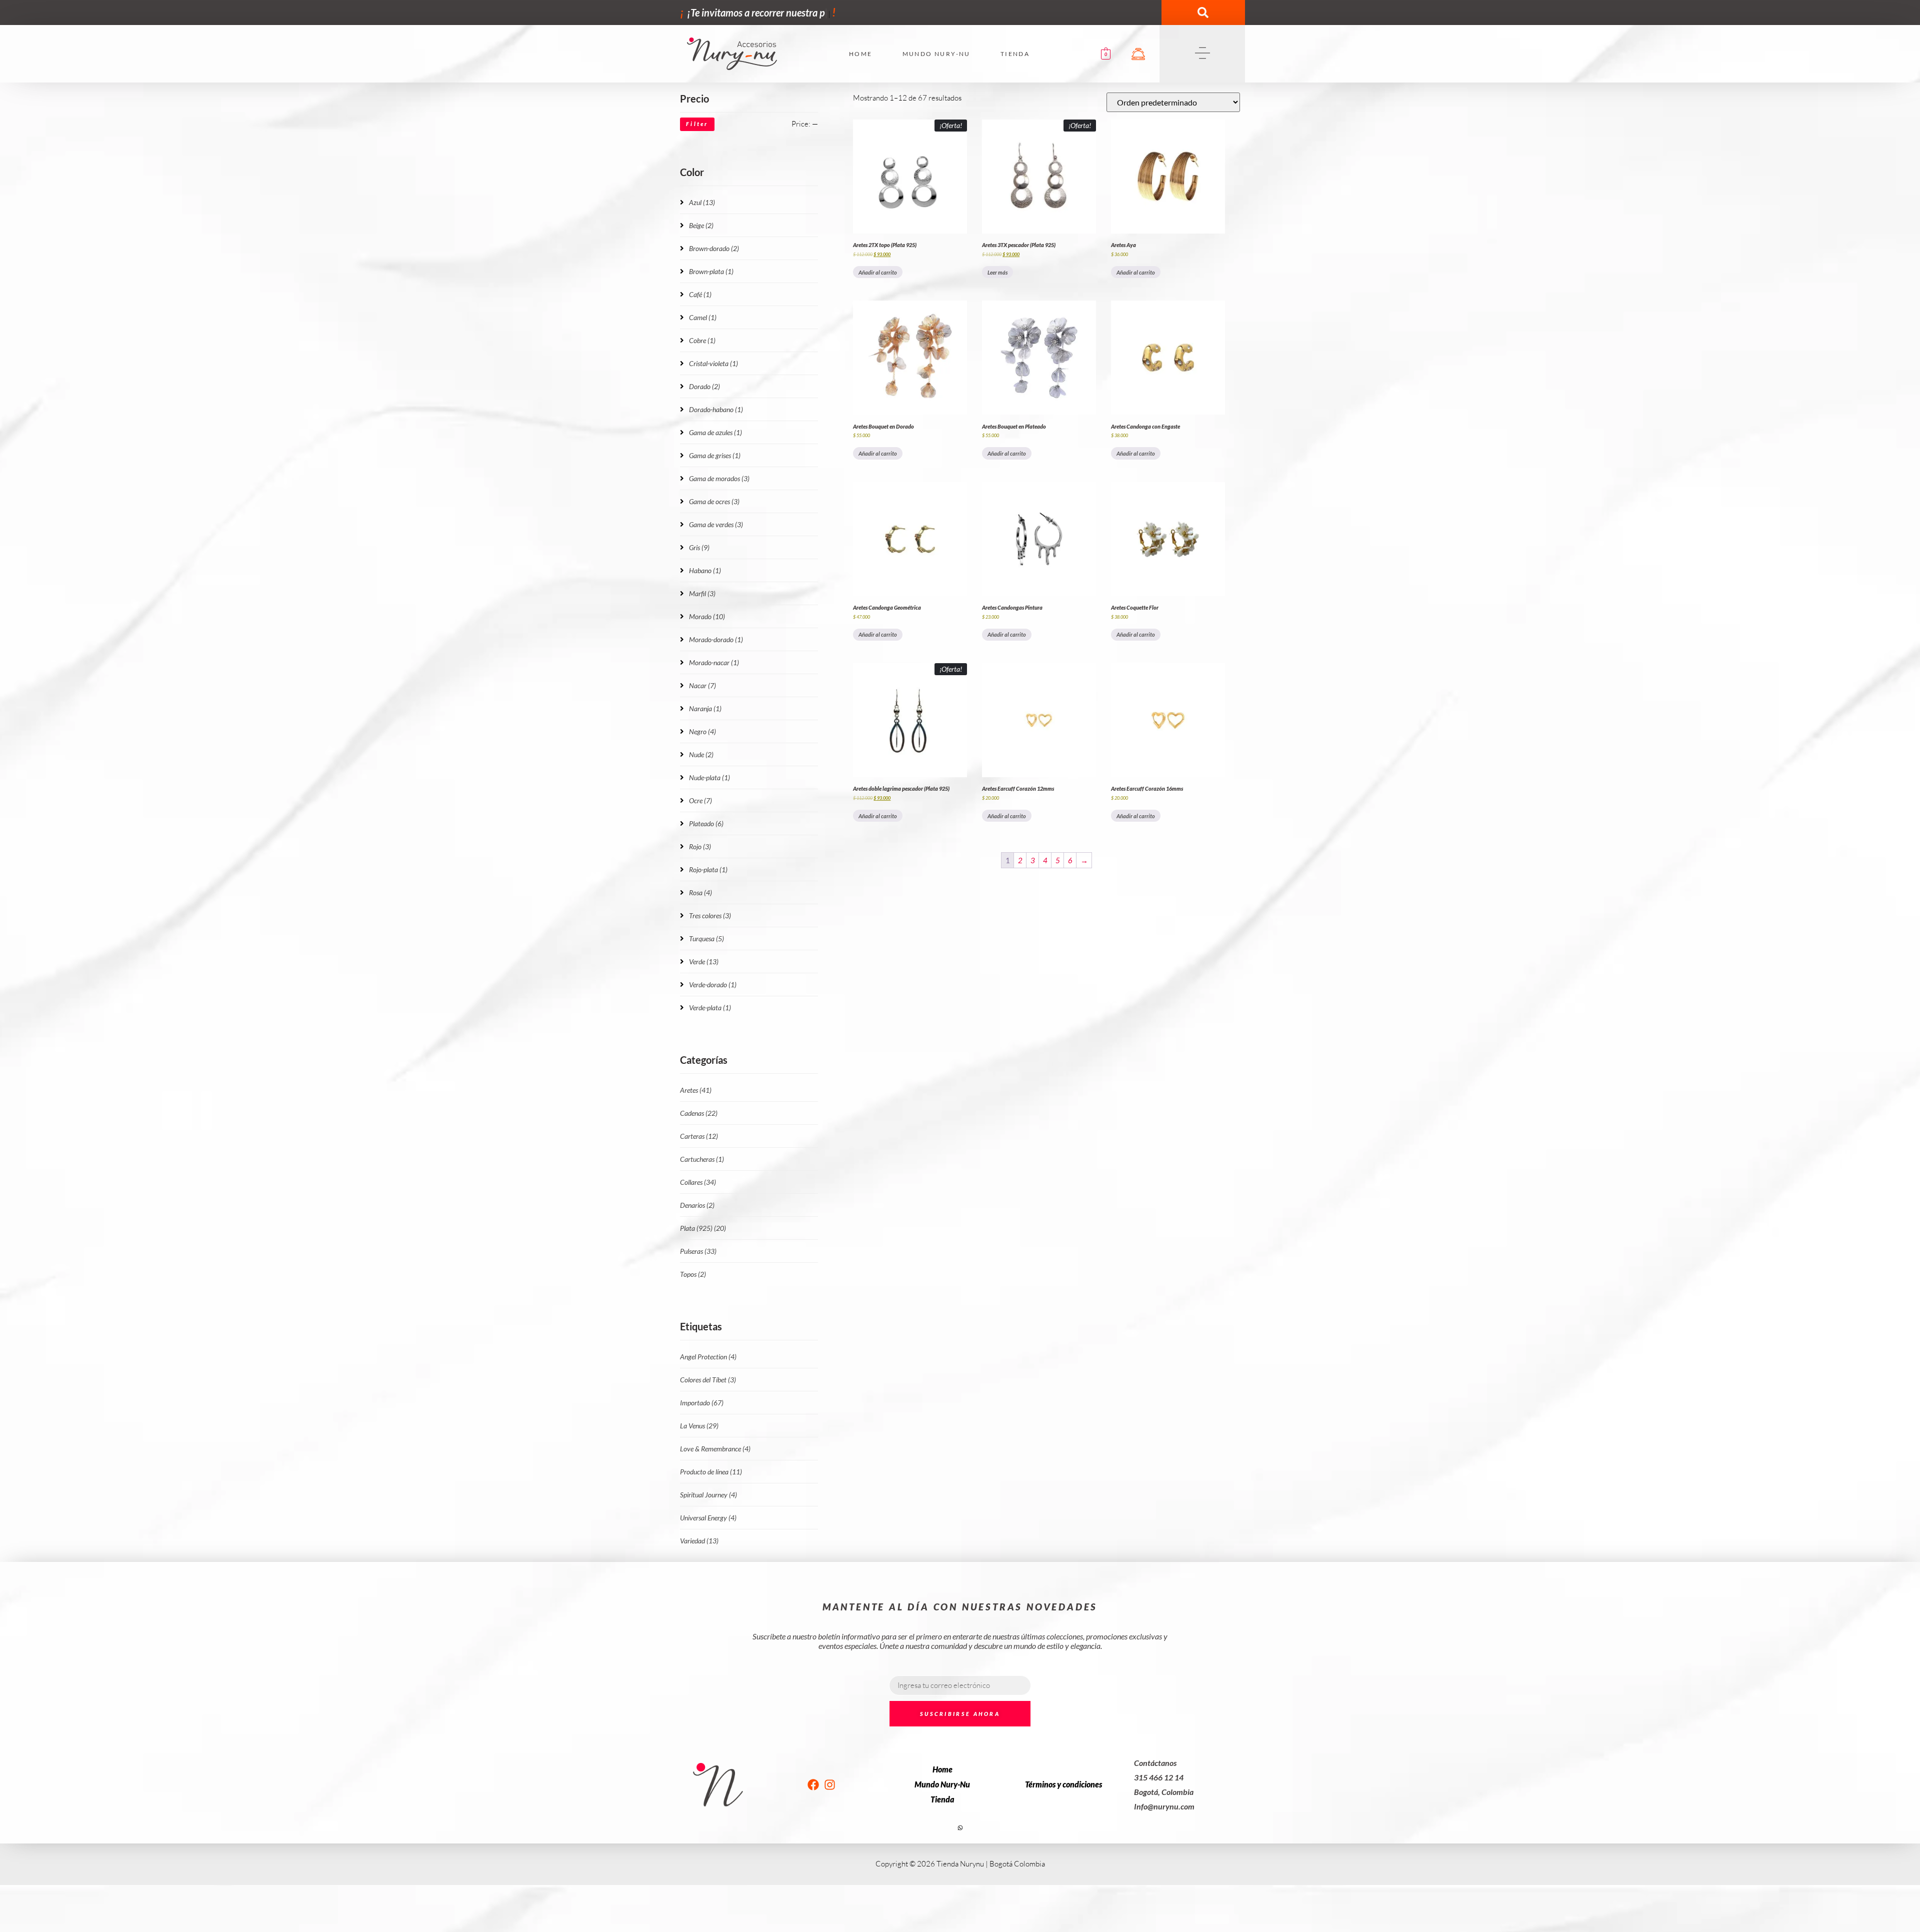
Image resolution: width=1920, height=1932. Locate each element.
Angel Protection (708, 1357)
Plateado (706, 823)
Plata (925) (703, 1228)
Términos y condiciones (1063, 1784)
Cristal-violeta (713, 363)
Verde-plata (710, 1008)
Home (861, 54)
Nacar (702, 685)
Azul (702, 202)
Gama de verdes (716, 524)
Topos (693, 1274)
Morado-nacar (714, 662)
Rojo (700, 846)
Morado (707, 616)
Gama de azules (715, 432)
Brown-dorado (714, 248)
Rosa (700, 892)
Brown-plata (711, 271)
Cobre (702, 340)
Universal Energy (708, 1518)
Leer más (997, 272)
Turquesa (706, 938)
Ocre (700, 800)
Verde (704, 961)
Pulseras (698, 1251)
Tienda (1015, 54)
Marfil (702, 593)
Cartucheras (702, 1159)
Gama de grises (715, 455)
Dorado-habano (716, 409)
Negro (702, 731)
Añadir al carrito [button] (878, 272)
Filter (697, 124)
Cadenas (699, 1113)
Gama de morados (719, 478)
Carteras (699, 1136)
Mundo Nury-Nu (936, 54)
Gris (699, 547)
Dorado (704, 386)
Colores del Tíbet (708, 1380)
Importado (702, 1403)
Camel (703, 317)
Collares (698, 1182)
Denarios (697, 1205)
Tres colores (710, 915)
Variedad (699, 1541)
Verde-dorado (713, 985)
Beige (701, 225)
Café (700, 294)
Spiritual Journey (708, 1495)
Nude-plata (709, 777)
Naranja (705, 708)
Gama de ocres (714, 501)
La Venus (699, 1426)
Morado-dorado (716, 639)
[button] (1203, 13)
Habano (705, 570)
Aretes (696, 1090)
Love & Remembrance (715, 1449)
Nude (701, 754)
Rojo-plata (708, 869)
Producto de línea (711, 1472)
